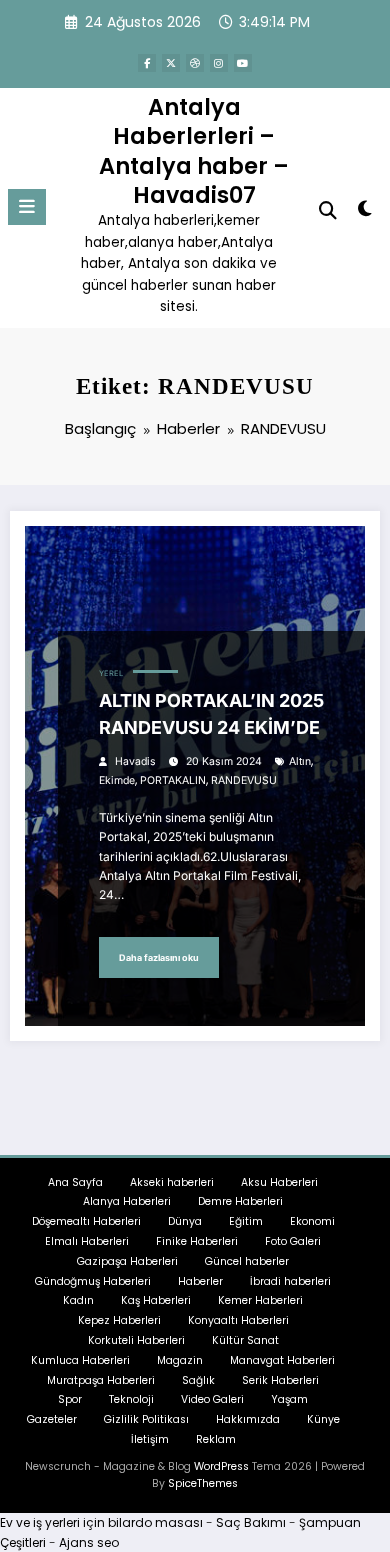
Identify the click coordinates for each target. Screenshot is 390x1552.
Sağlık (198, 1380)
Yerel (111, 673)
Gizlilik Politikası (146, 1419)
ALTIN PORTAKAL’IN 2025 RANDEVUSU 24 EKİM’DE (211, 714)
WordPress (221, 1466)
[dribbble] (195, 63)
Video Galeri (212, 1399)
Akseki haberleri (172, 1182)
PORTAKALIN (173, 780)
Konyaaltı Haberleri (238, 1320)
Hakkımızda (248, 1419)
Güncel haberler (247, 1261)
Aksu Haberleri (279, 1182)
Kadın (78, 1300)
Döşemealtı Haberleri (86, 1221)
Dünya (185, 1221)
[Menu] (27, 207)
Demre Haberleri (240, 1201)
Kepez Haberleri (119, 1320)
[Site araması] (328, 210)
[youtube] (243, 63)
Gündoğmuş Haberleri (93, 1281)
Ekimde (117, 780)
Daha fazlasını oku (159, 957)
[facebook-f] (147, 63)
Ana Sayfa (75, 1182)
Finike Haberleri (197, 1241)
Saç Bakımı (251, 1522)
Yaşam (289, 1399)
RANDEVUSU (244, 780)
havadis (135, 761)
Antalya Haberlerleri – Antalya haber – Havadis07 (194, 151)
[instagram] (219, 63)
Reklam (216, 1439)
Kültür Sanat (245, 1340)
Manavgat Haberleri (282, 1360)
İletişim (150, 1439)
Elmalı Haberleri (87, 1241)
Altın (300, 761)
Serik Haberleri (280, 1380)
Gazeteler (52, 1419)
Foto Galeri (293, 1241)
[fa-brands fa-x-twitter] (171, 63)
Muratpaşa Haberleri (101, 1380)
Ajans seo (89, 1542)
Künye (323, 1419)
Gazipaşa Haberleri (127, 1261)
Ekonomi (312, 1221)
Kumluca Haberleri (80, 1360)
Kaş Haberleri (156, 1300)
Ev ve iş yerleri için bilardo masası (101, 1522)
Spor (70, 1399)
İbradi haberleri (290, 1281)
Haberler (200, 1281)
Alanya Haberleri (127, 1201)
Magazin (180, 1360)
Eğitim (246, 1221)
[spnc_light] (364, 212)
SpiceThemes (203, 1483)
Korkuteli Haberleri (136, 1340)
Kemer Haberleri (260, 1300)
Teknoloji (131, 1399)
